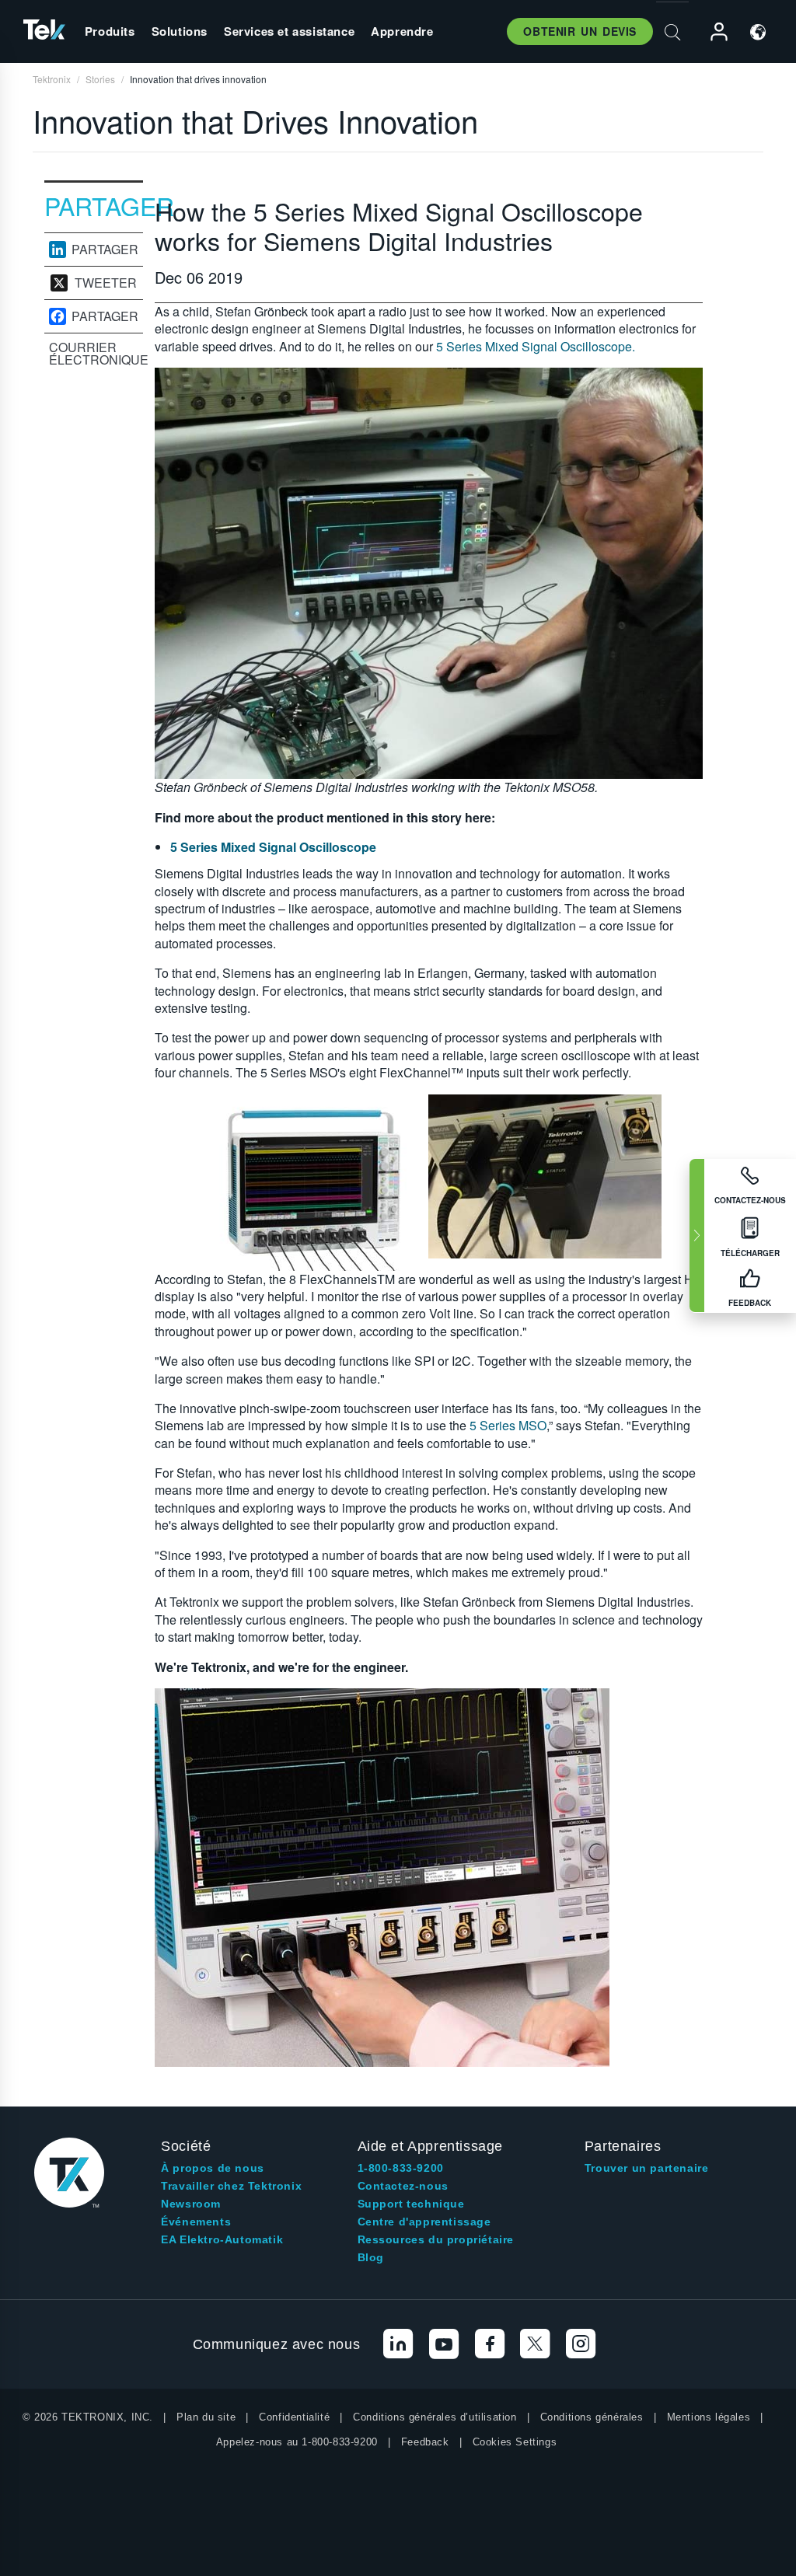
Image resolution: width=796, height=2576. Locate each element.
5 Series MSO (508, 1425)
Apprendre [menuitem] (402, 31)
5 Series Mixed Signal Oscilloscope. (536, 346)
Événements (196, 2222)
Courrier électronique (96, 354)
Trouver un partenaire (647, 2168)
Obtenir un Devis (580, 31)
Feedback (425, 2442)
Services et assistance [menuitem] (289, 31)
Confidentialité (294, 2417)
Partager (105, 250)
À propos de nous (213, 2168)
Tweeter (106, 283)
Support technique (411, 2204)
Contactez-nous (403, 2186)
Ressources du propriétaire (436, 2239)
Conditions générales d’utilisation (435, 2417)
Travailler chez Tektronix (231, 2186)
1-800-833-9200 (401, 2168)
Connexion (712, 32)
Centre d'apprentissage (424, 2222)
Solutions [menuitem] (180, 31)
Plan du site (206, 2417)
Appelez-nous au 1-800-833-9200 (297, 2442)
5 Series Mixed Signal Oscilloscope (273, 847)
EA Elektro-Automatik (222, 2239)
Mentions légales (709, 2417)
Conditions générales (592, 2417)
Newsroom (191, 2204)
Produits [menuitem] (110, 31)
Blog (371, 2257)
